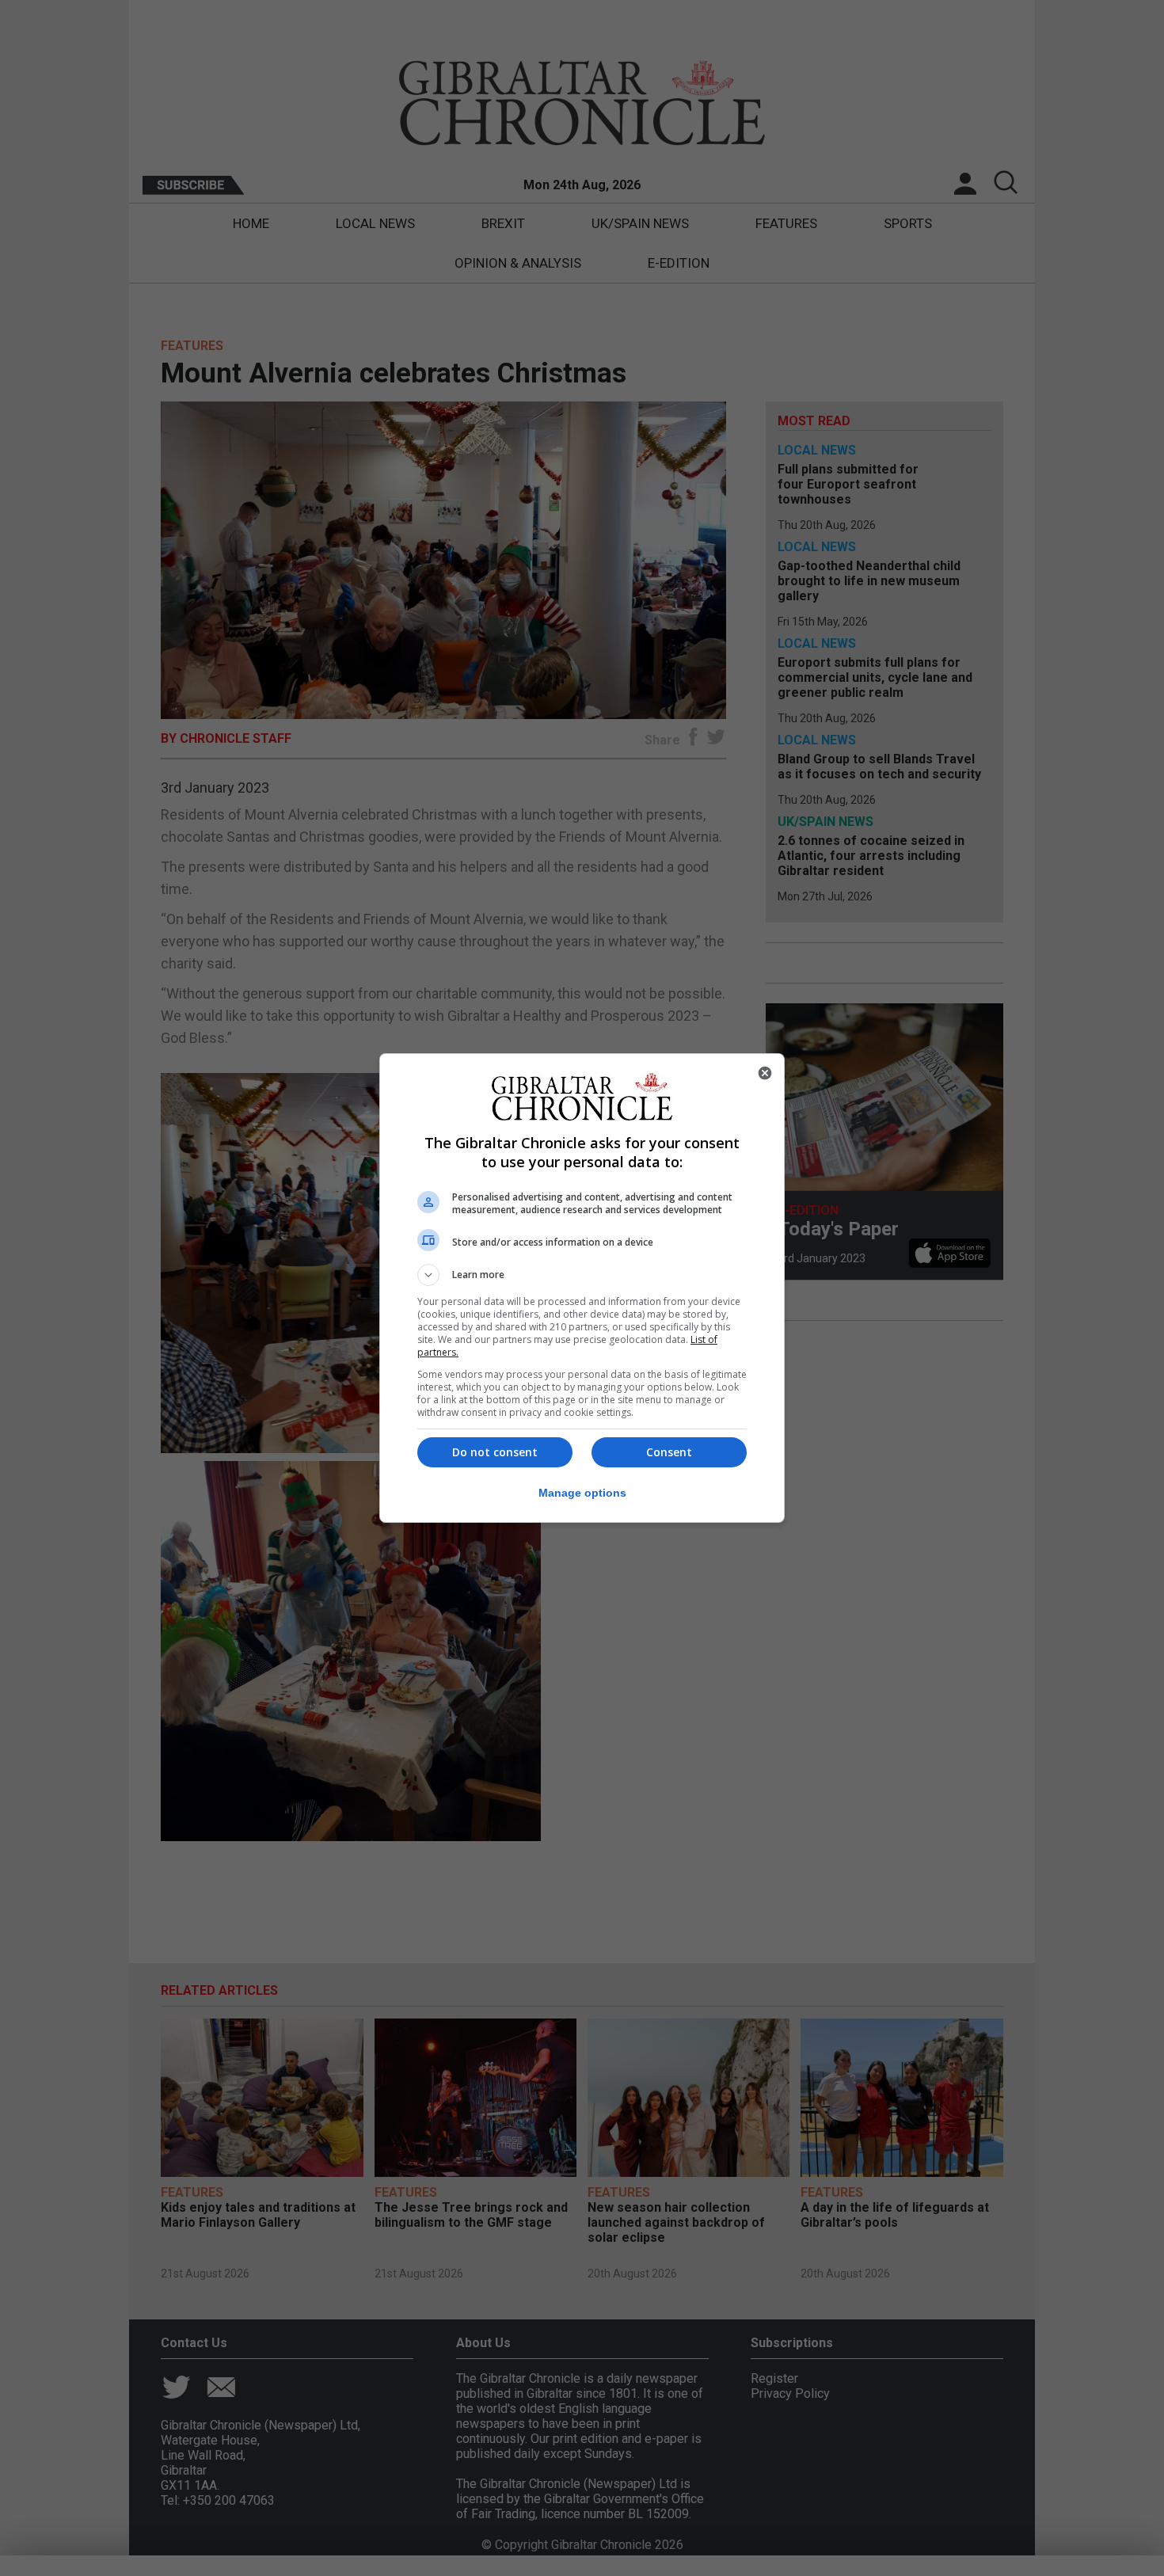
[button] (582, 1275)
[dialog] (582, 1288)
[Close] (765, 1073)
